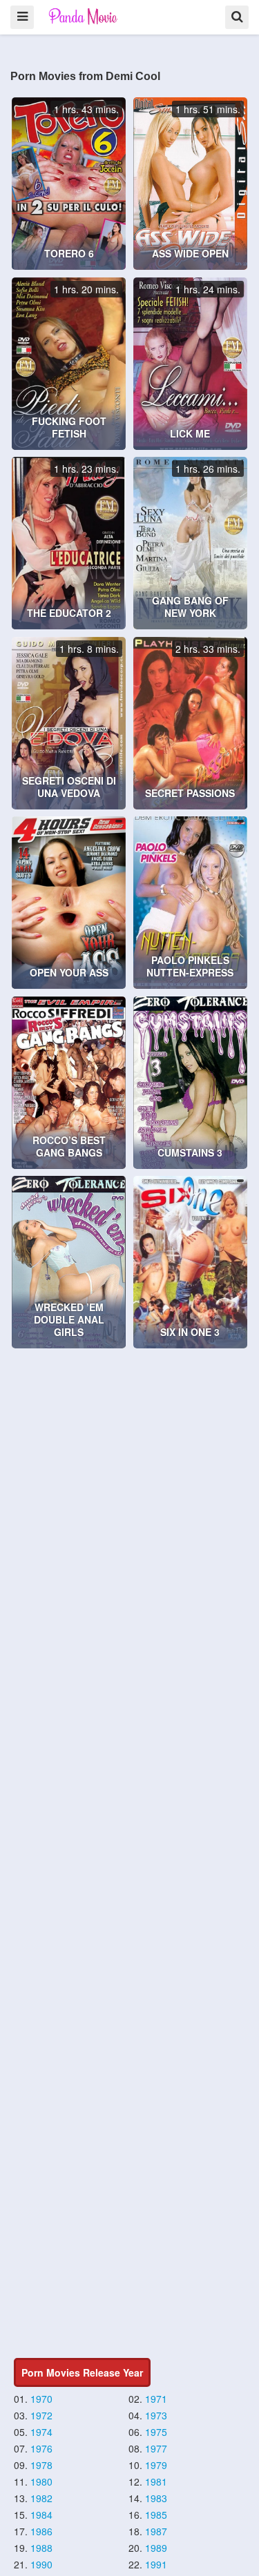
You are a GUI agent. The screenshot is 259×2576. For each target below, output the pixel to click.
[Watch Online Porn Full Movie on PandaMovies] (84, 16)
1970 (41, 2399)
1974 (41, 2432)
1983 (156, 2498)
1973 (156, 2415)
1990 (41, 2564)
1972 (41, 2415)
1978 (41, 2465)
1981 (156, 2481)
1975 (156, 2432)
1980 (41, 2481)
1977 (156, 2448)
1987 (156, 2531)
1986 (41, 2531)
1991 (156, 2564)
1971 (156, 2399)
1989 (156, 2548)
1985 (156, 2515)
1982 (41, 2498)
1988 (41, 2548)
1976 (41, 2448)
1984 (41, 2515)
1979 (156, 2465)
